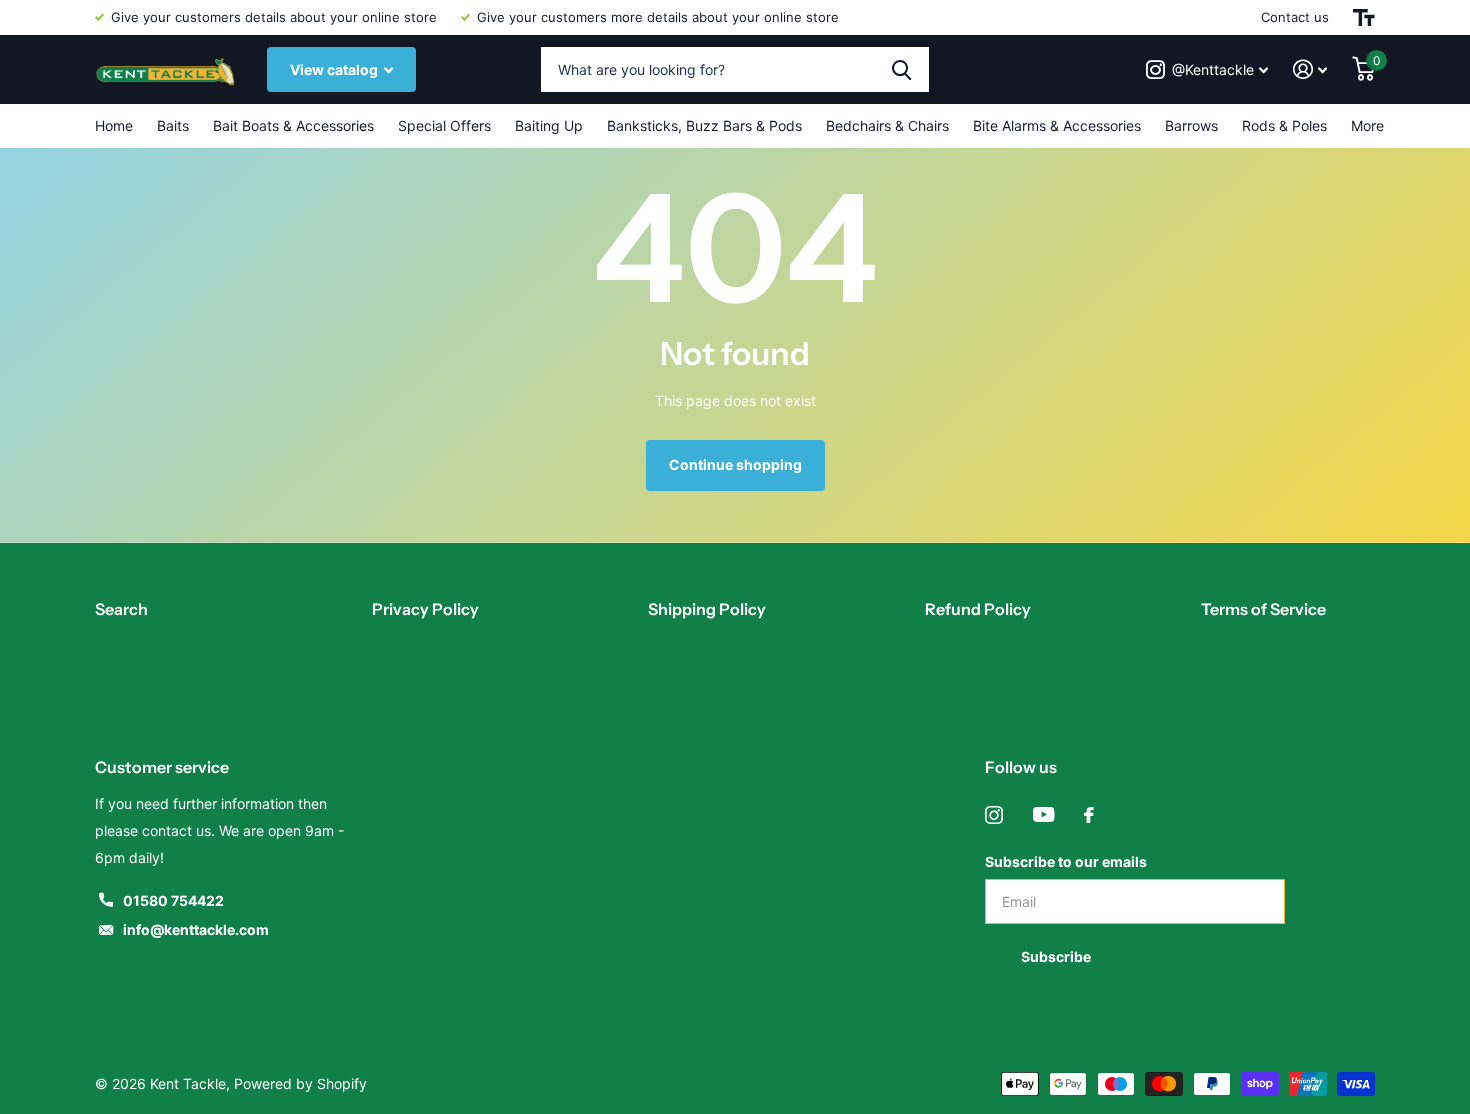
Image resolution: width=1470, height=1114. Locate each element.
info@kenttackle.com (196, 929)
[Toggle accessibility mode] (1364, 17)
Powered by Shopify (300, 1083)
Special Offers (444, 125)
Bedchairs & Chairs (887, 125)
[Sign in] (1310, 69)
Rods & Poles (1284, 125)
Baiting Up (549, 125)
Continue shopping (735, 464)
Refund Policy (978, 609)
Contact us (1295, 17)
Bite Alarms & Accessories (1057, 125)
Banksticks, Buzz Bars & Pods (704, 125)
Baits (173, 125)
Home (114, 125)
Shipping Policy (707, 609)
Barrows (1191, 125)
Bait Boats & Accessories (293, 125)
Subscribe (1057, 956)
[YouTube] (1043, 815)
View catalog (335, 69)
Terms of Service (1263, 609)
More (1367, 125)
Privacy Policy (425, 609)
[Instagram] (994, 815)
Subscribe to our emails (1066, 861)
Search (121, 609)
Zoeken (901, 69)
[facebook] (1089, 815)
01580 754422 (173, 900)
